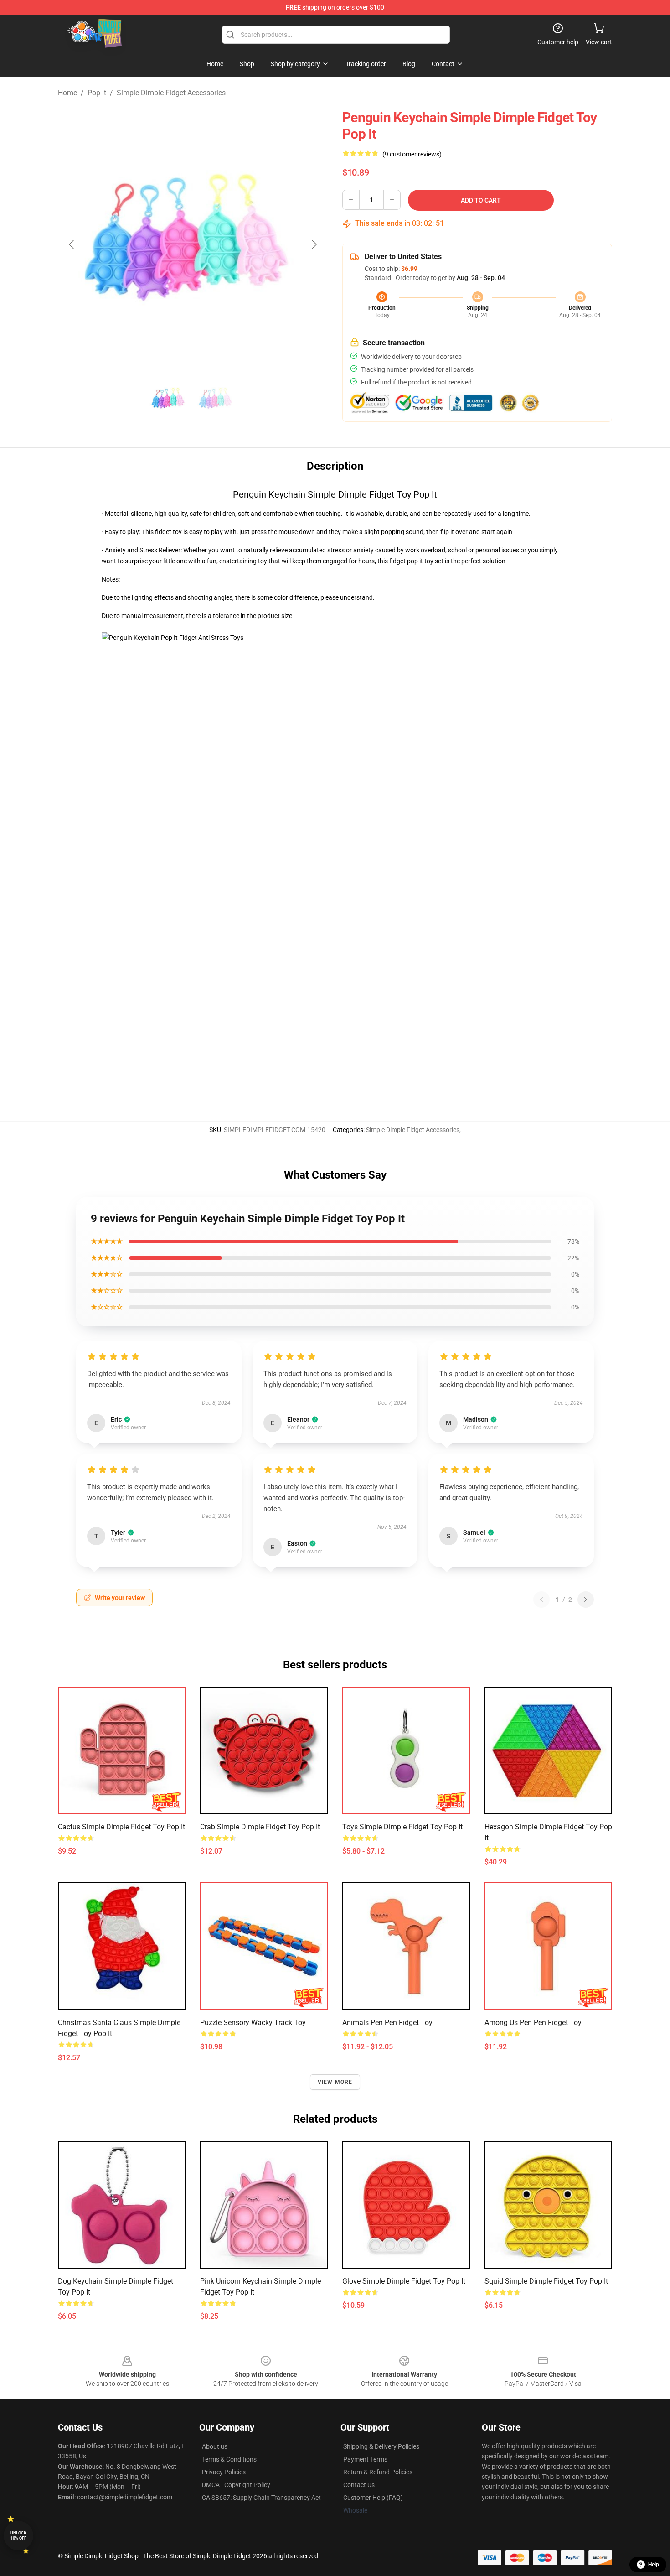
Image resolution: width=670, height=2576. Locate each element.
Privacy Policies (224, 2472)
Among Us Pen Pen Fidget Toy (533, 2023)
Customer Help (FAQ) (373, 2498)
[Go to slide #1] (169, 400)
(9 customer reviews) (412, 154)
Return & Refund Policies (378, 2472)
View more (335, 2082)
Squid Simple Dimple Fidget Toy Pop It (546, 2281)
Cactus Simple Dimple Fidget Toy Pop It (121, 1827)
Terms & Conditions (229, 2459)
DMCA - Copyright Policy (236, 2485)
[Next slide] (314, 244)
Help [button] (654, 2565)
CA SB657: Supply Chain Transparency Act (261, 2498)
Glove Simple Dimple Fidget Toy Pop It (404, 2281)
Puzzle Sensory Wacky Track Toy (253, 2023)
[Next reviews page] (586, 1600)
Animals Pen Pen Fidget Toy (387, 2023)
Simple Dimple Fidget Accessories (171, 93)
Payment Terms (365, 2459)
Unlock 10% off (18, 2536)
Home (67, 93)
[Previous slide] (72, 244)
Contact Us (359, 2485)
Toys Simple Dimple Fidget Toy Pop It (402, 1827)
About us (215, 2446)
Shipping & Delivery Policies (381, 2446)
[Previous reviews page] (541, 1600)
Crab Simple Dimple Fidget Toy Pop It (260, 1827)
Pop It (97, 93)
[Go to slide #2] (216, 400)
